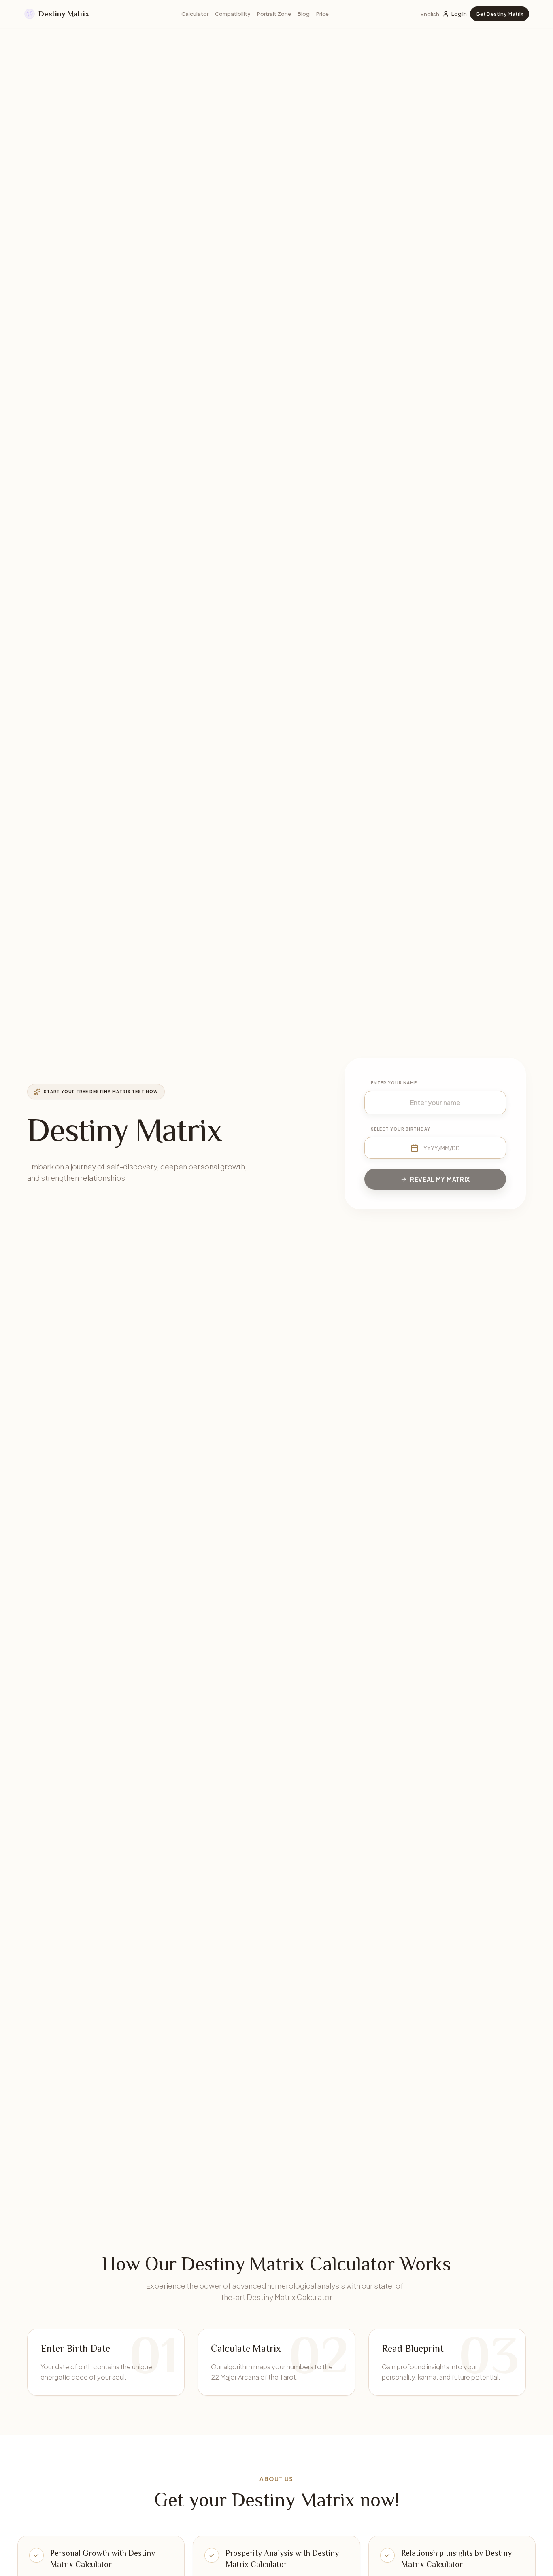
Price (322, 14)
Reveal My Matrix (440, 1179)
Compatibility (233, 14)
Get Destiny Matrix (500, 14)
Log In (459, 14)
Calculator (195, 14)
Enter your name (394, 1083)
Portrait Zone (274, 14)
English (430, 14)
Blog (304, 14)
